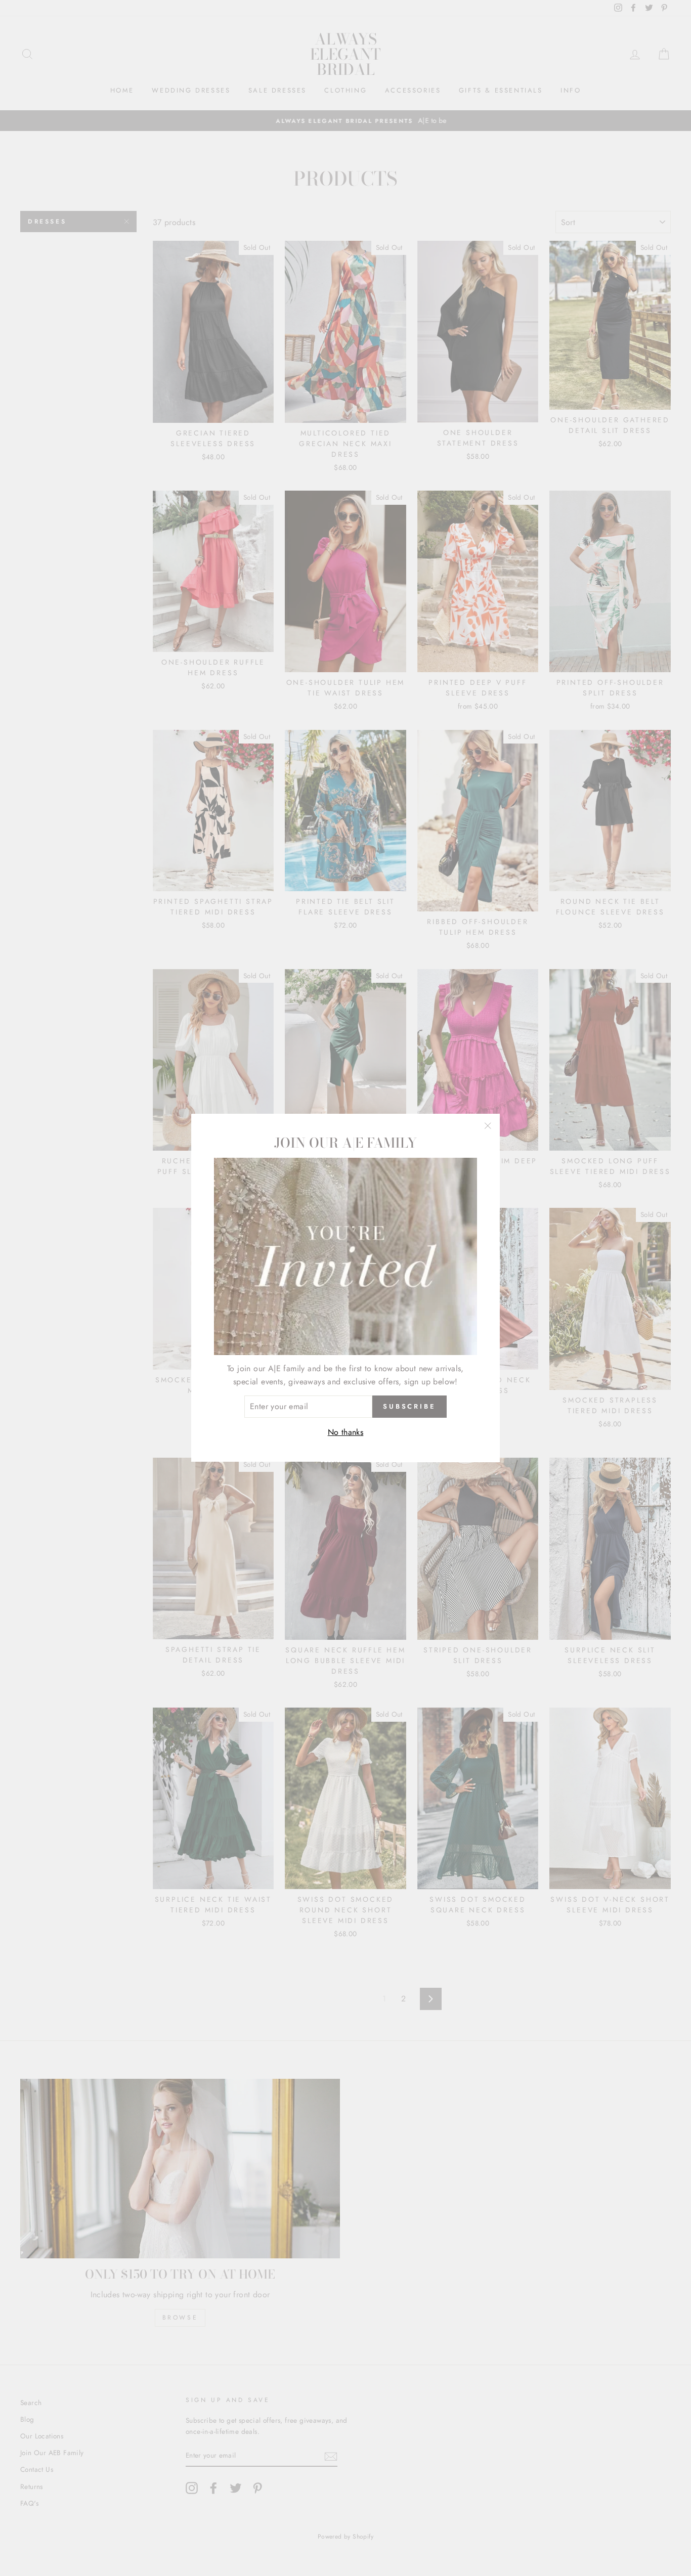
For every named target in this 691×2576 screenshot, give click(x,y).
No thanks (346, 1432)
